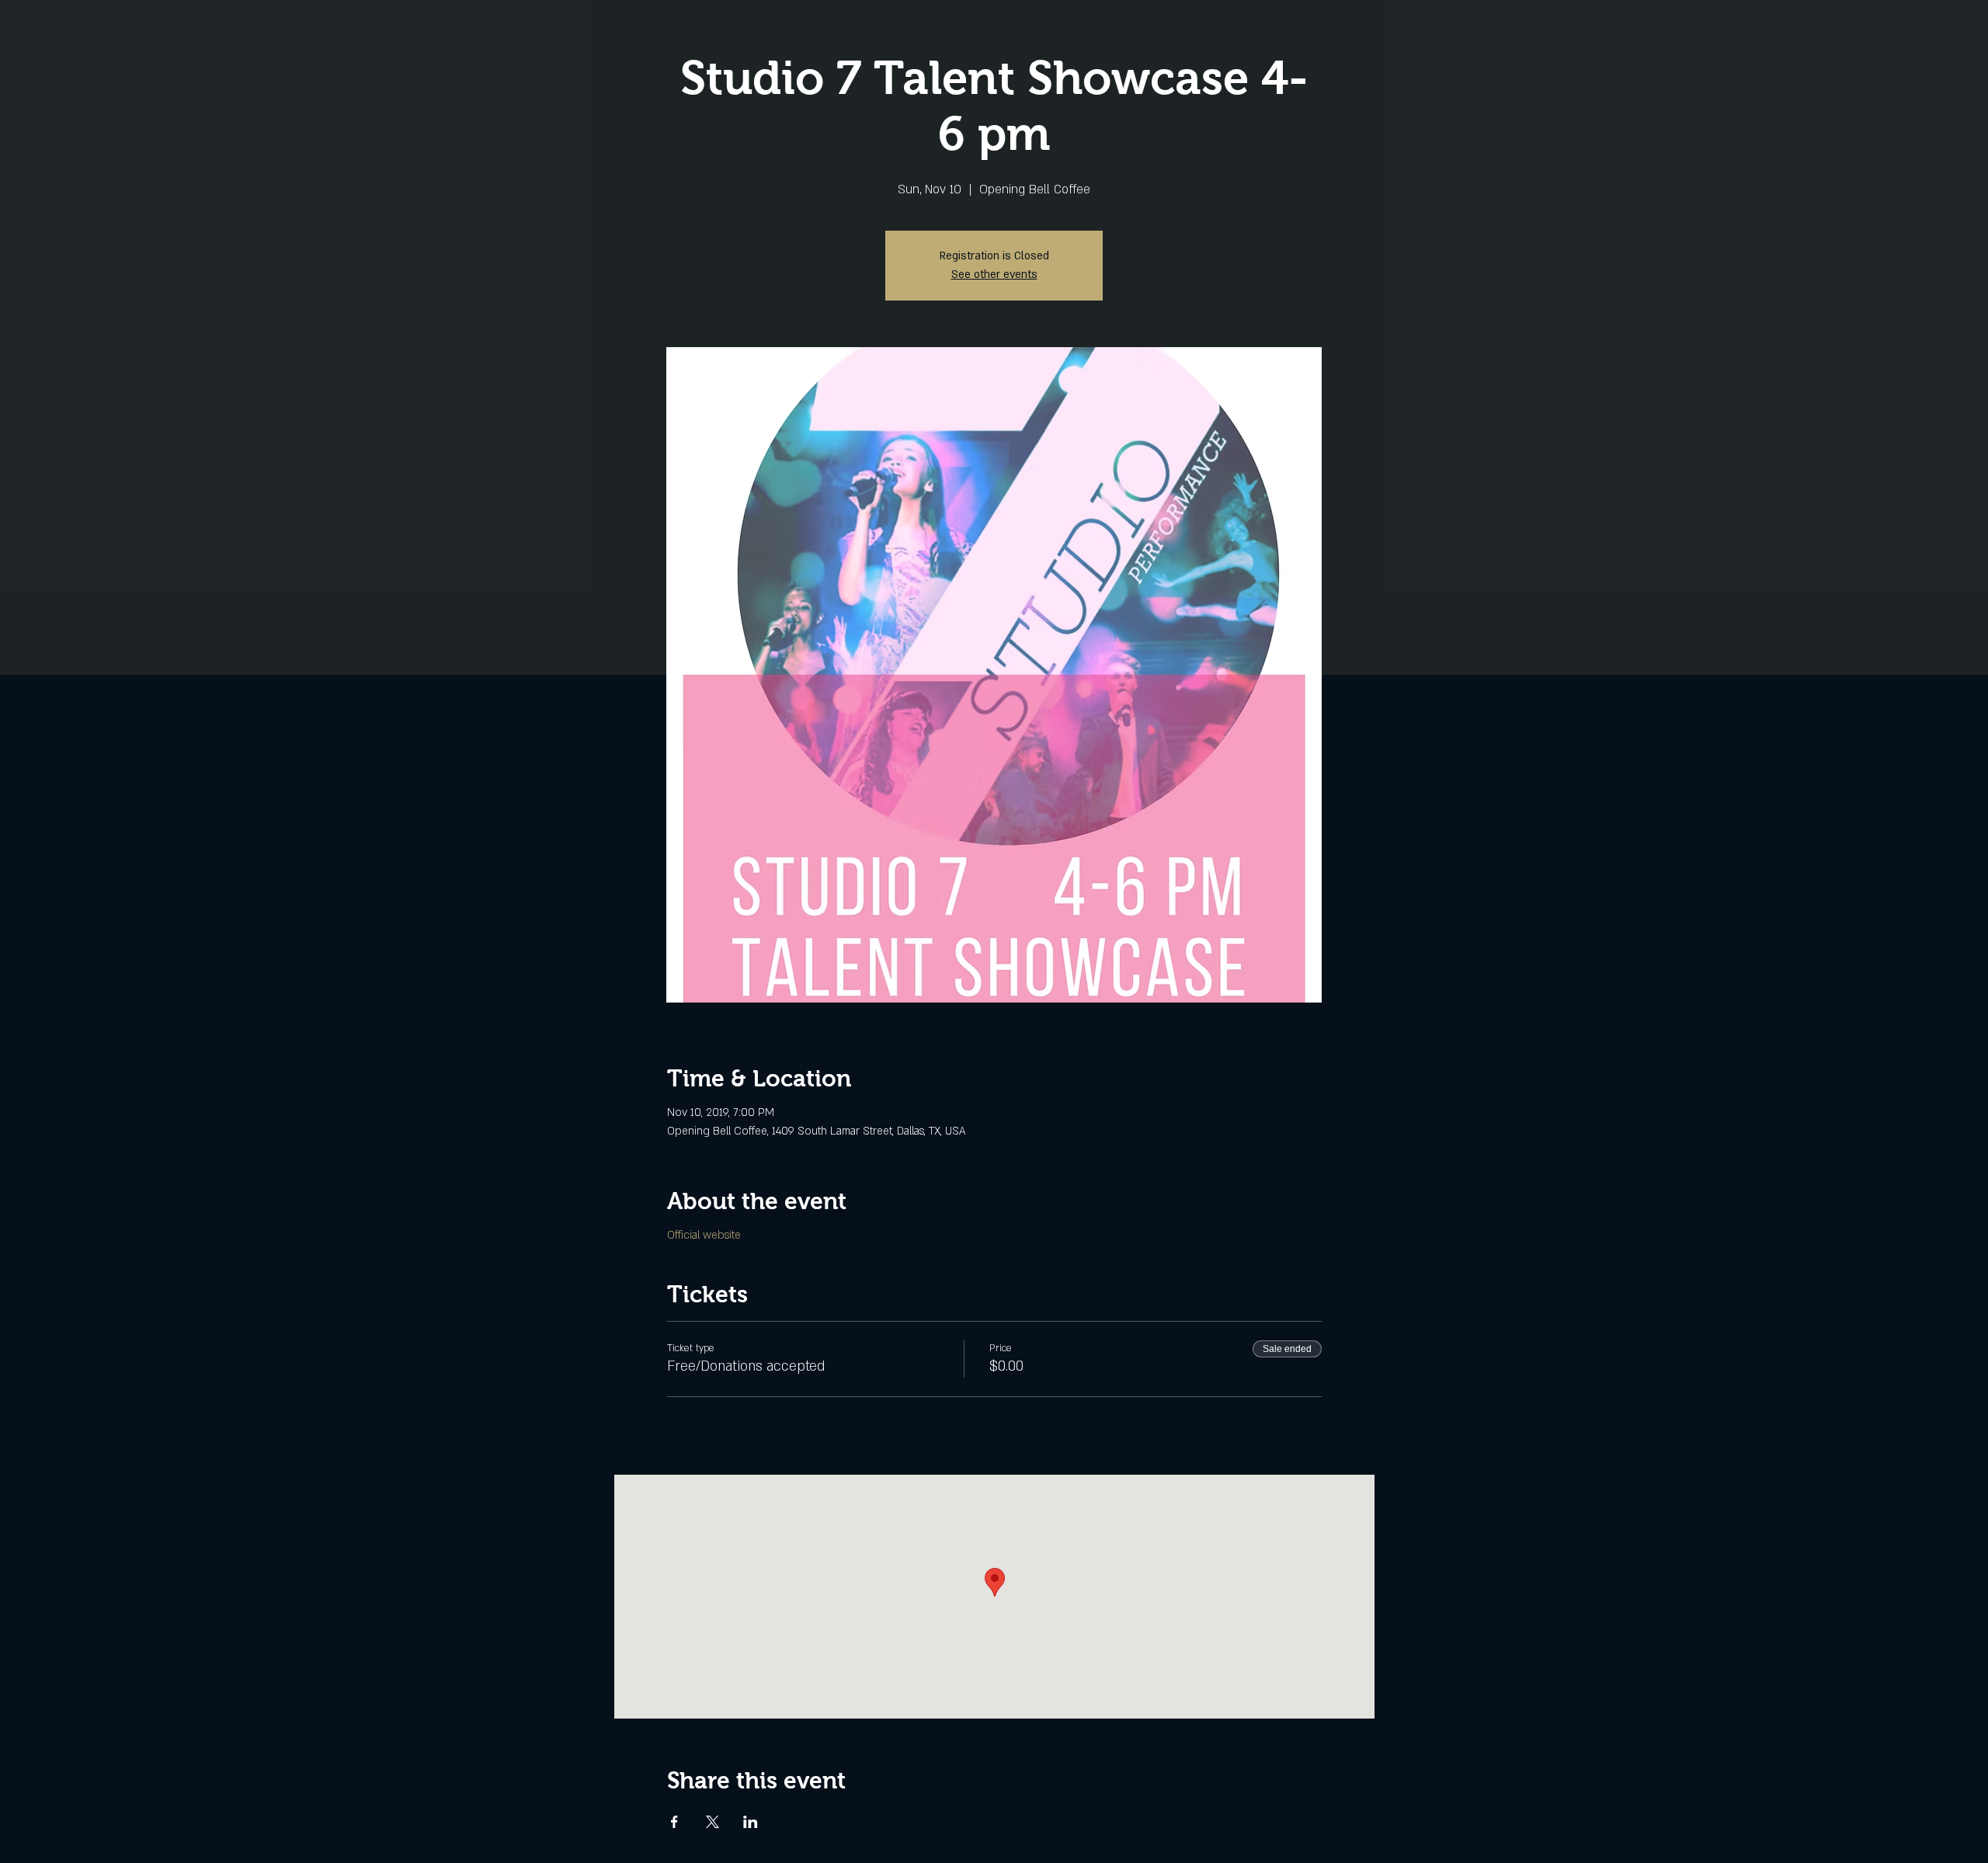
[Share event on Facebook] (674, 1822)
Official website (704, 1235)
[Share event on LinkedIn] (751, 1822)
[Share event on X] (712, 1822)
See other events (994, 275)
